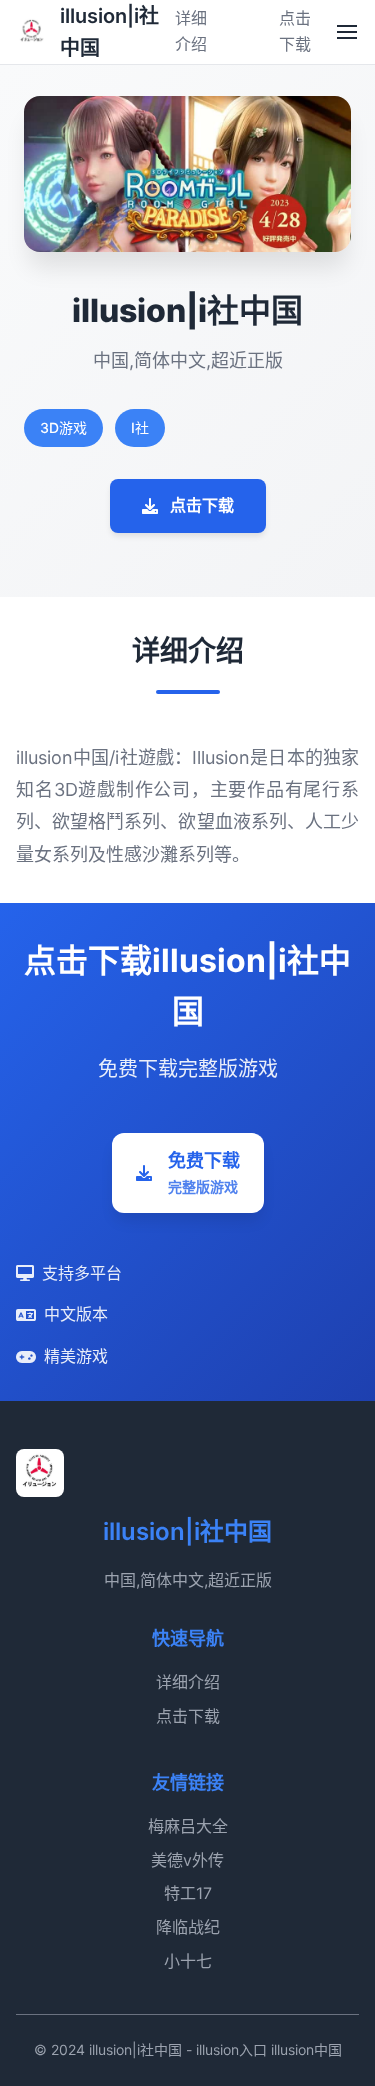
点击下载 (202, 505)
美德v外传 (187, 1860)
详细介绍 (188, 1682)
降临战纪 (188, 1927)
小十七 (188, 1961)
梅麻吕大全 (188, 1826)
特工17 (188, 1893)
